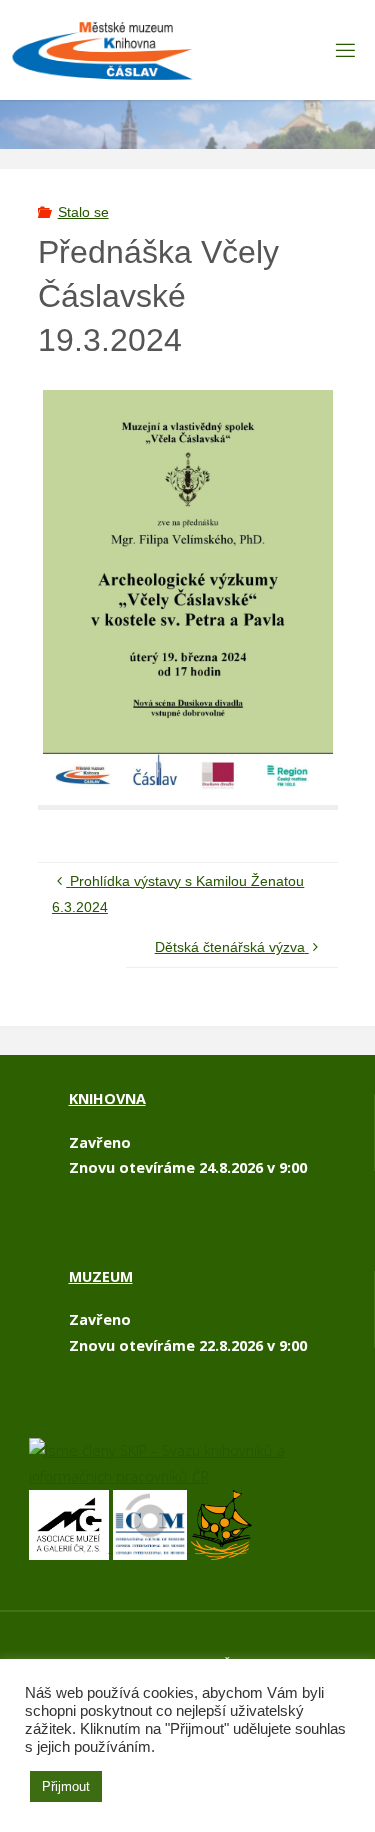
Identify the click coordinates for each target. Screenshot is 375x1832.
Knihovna (107, 1098)
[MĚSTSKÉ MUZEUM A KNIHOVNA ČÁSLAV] (102, 50)
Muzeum (101, 1276)
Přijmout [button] (66, 1786)
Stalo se (83, 212)
